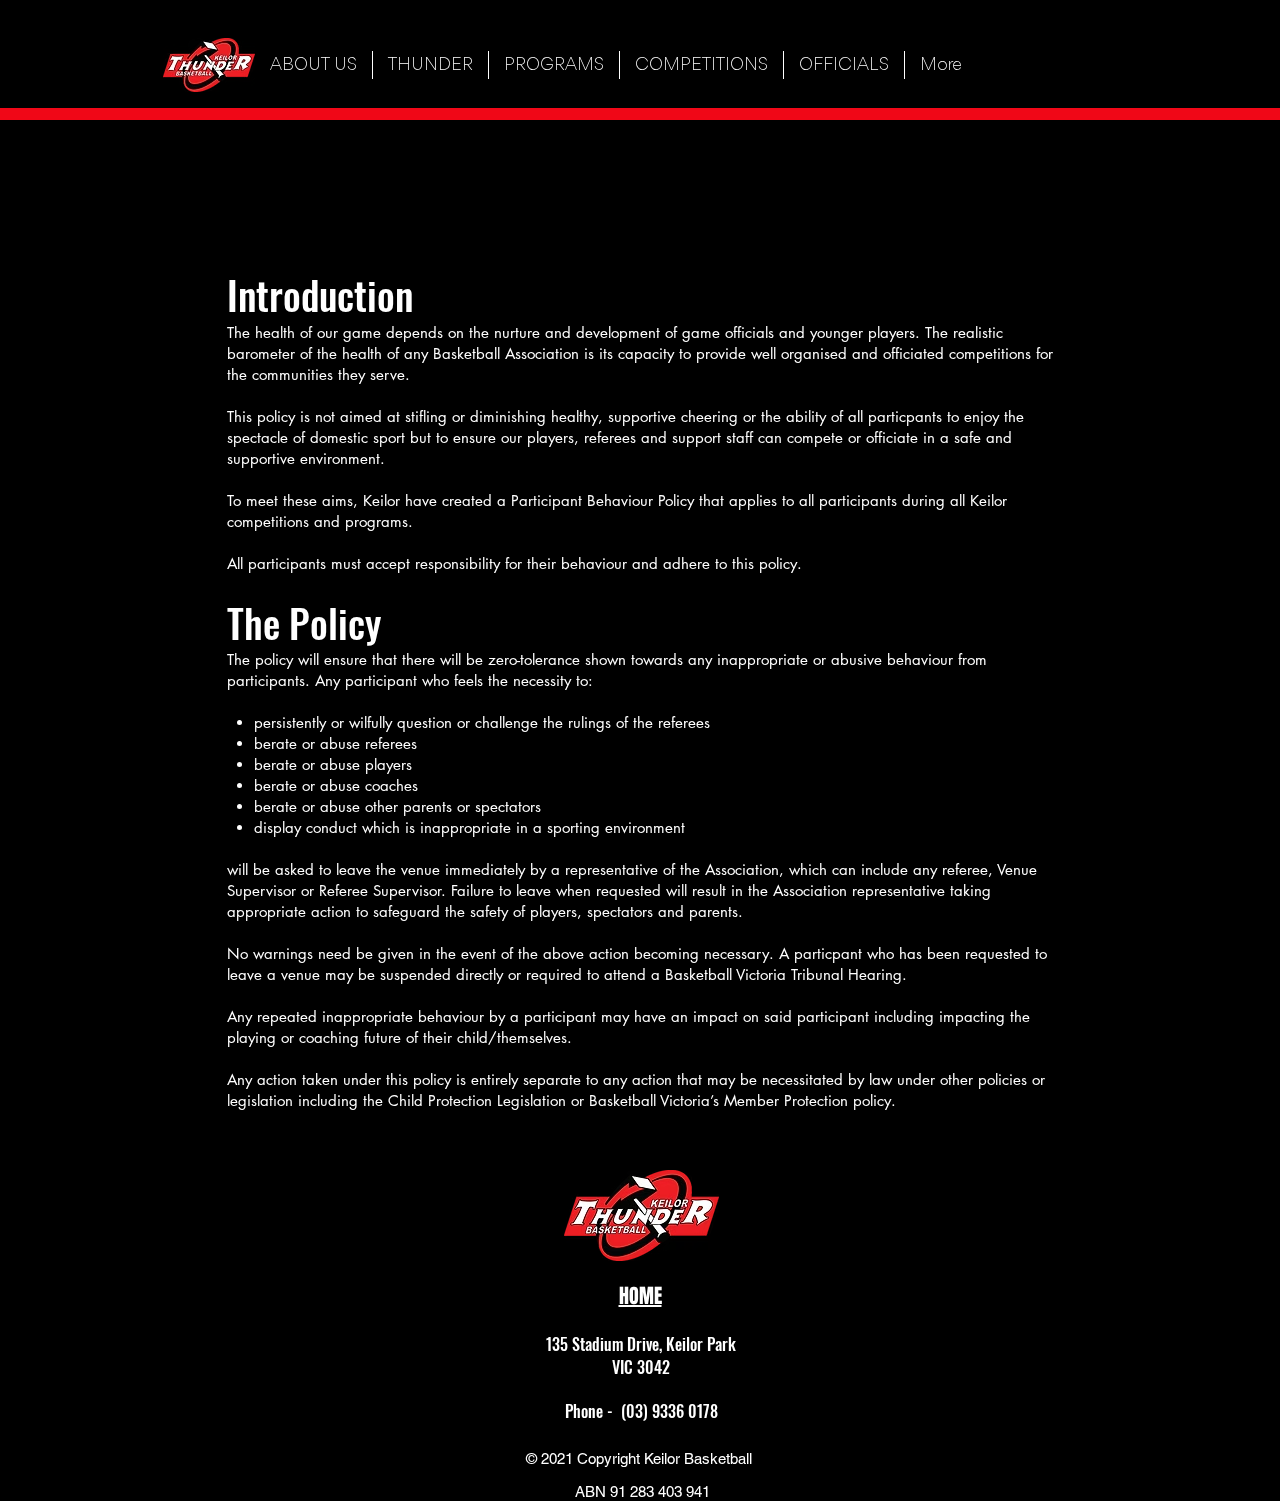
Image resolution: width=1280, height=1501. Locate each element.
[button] (430, 65)
